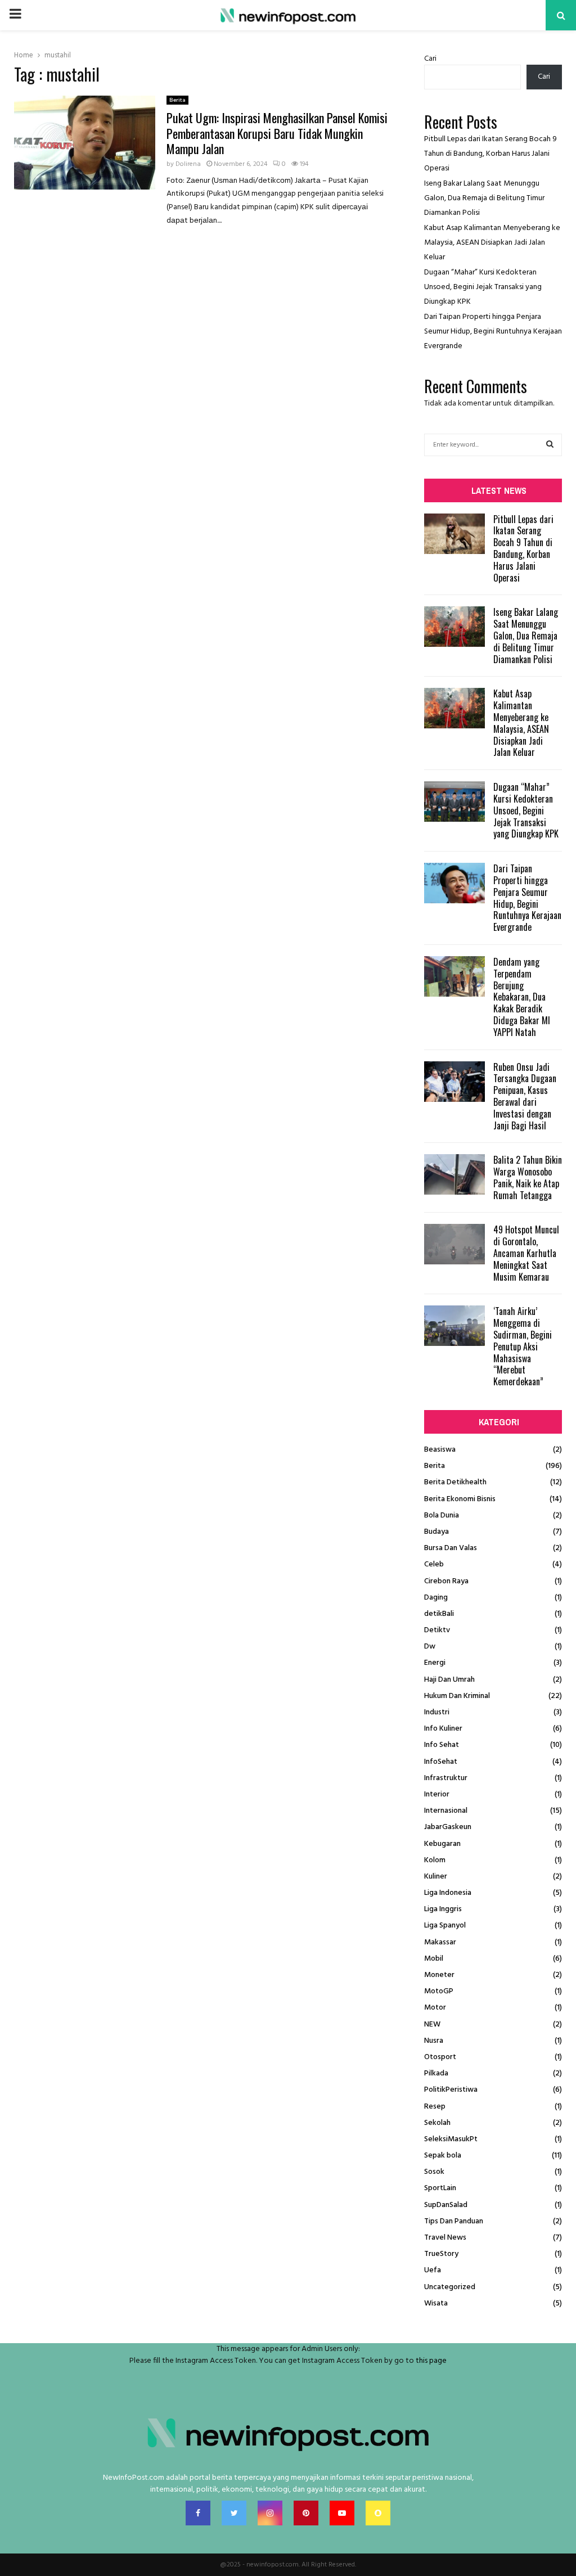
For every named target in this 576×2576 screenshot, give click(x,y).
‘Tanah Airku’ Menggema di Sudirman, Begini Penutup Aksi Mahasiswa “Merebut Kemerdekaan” (523, 1346)
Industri (437, 1712)
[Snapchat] (378, 2513)
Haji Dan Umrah (449, 1680)
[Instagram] (270, 2513)
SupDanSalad (446, 2205)
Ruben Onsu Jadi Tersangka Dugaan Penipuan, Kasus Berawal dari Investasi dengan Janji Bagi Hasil (525, 1096)
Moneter (439, 1975)
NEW (432, 2025)
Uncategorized (450, 2287)
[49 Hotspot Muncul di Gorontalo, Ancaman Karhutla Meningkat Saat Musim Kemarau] (454, 1244)
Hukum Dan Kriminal (457, 1696)
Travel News (445, 2238)
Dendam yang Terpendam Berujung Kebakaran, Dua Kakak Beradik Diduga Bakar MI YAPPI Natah (522, 997)
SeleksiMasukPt (451, 2139)
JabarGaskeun (448, 1827)
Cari (430, 59)
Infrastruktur (446, 1778)
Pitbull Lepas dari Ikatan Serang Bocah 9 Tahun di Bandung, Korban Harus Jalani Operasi (490, 154)
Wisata (436, 2303)
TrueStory (441, 2254)
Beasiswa (440, 1450)
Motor (435, 2008)
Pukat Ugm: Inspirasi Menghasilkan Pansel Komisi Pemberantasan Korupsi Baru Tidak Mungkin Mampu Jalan (277, 133)
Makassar (440, 1942)
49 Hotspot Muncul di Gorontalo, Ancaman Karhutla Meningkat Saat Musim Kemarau (526, 1253)
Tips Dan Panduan (454, 2221)
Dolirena (188, 164)
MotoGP (439, 1991)
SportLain (440, 2188)
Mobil (434, 1959)
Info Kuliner (443, 1729)
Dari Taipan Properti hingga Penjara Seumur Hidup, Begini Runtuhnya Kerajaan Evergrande (493, 332)
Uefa (433, 2270)
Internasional (446, 1811)
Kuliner (436, 1877)
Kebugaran (442, 1844)
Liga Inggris (443, 1909)
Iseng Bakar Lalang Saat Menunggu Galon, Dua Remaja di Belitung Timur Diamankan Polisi (484, 198)
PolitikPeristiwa (451, 2090)
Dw (430, 1647)
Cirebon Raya (446, 1581)
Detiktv (437, 1630)
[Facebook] (198, 2513)
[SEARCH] (550, 445)
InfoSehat (441, 1762)
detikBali (439, 1614)
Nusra (434, 2041)
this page (431, 2361)
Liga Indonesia (448, 1893)
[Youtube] (342, 2513)
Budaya (436, 1532)
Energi (435, 1663)
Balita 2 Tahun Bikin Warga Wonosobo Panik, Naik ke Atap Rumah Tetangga (528, 1177)
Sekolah (437, 2123)
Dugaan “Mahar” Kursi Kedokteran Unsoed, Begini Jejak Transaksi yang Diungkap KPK (483, 287)
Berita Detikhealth (455, 1482)
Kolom (435, 1860)
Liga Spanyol (445, 1926)
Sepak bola (443, 2156)
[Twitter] (234, 2513)
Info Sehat (442, 1745)
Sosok (434, 2172)
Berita (177, 100)
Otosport (440, 2057)
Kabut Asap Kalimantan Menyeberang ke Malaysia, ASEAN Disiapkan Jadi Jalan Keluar (492, 243)
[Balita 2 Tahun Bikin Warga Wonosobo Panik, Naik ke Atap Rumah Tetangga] (454, 1174)
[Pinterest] (306, 2513)
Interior (437, 1794)
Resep (435, 2107)
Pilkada (436, 2073)
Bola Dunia (442, 1516)
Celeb (434, 1564)
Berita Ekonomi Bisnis (460, 1499)
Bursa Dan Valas (451, 1548)
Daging (436, 1598)
